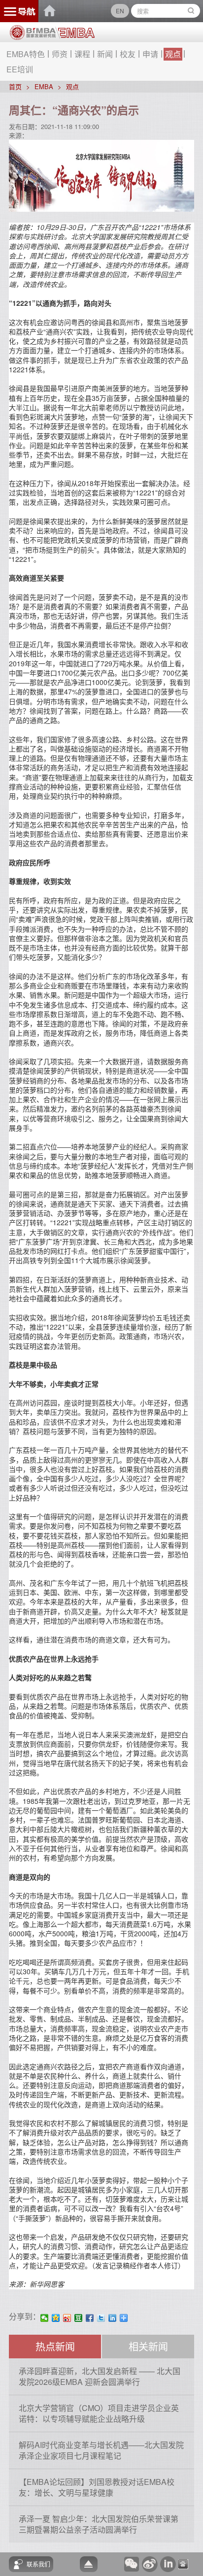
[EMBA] (75, 33)
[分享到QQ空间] (56, 2318)
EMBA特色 (26, 54)
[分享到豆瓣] (79, 2318)
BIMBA (50, 11)
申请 (150, 54)
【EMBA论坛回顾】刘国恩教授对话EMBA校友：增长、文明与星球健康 (97, 2487)
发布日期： (25, 126)
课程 (82, 54)
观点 (173, 54)
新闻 (105, 54)
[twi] (101, 2318)
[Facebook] (90, 2318)
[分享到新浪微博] (67, 2318)
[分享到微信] (45, 2318)
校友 (128, 54)
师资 (60, 54)
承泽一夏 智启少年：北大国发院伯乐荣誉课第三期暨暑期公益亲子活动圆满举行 (99, 2524)
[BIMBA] (33, 36)
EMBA (44, 86)
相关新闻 (148, 2346)
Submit (191, 11)
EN (120, 11)
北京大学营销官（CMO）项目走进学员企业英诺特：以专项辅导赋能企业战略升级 (99, 2413)
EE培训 (20, 69)
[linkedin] (113, 2318)
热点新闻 (55, 2346)
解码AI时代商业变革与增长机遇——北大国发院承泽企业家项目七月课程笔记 (101, 2450)
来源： (18, 135)
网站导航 (19, 11)
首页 (15, 86)
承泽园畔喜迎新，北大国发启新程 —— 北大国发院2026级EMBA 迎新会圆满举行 (100, 2376)
